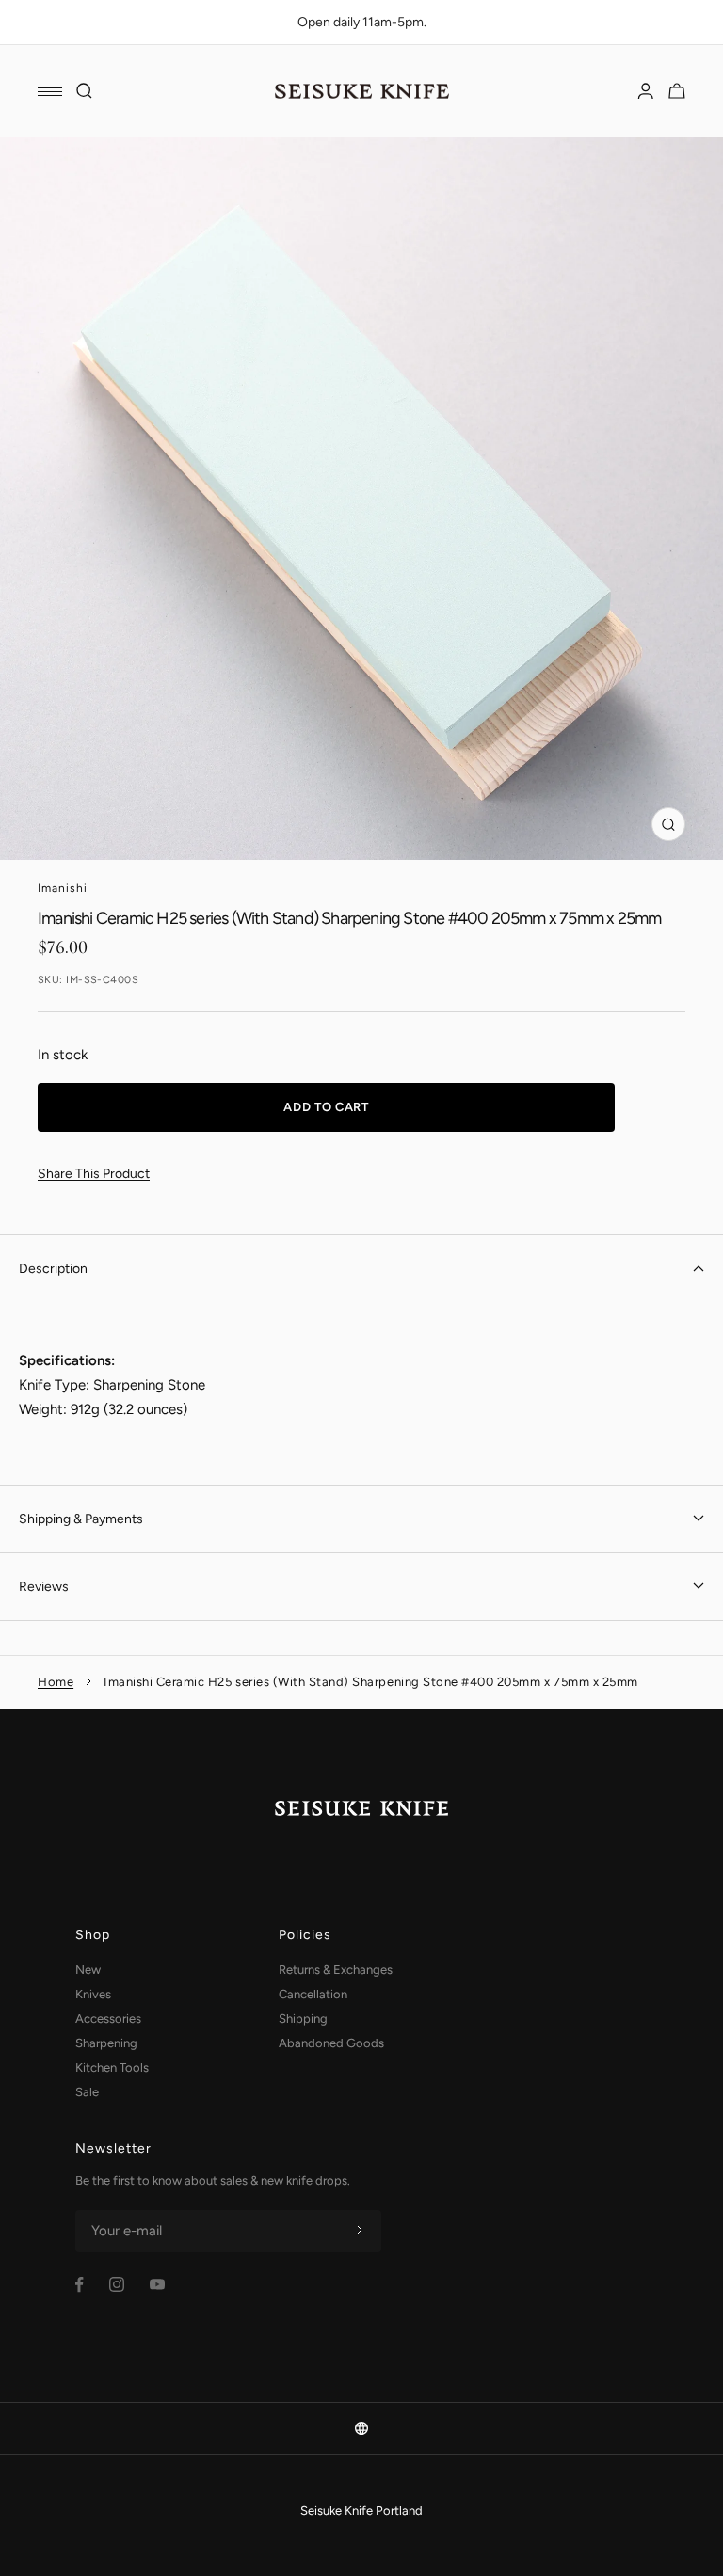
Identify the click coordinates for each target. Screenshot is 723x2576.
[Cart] (677, 91)
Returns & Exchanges (336, 1970)
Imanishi (63, 888)
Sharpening (106, 2043)
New (88, 1970)
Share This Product (94, 1174)
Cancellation (313, 1994)
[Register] (360, 2231)
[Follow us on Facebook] (80, 2285)
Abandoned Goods (331, 2043)
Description (53, 1269)
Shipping (303, 2019)
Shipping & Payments (81, 1519)
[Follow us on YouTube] (157, 2284)
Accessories (108, 2019)
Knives (93, 1994)
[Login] (646, 91)
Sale (87, 2092)
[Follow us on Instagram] (117, 2284)
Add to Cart (326, 1107)
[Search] (85, 91)
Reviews (44, 1587)
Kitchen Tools (112, 2067)
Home (56, 1682)
